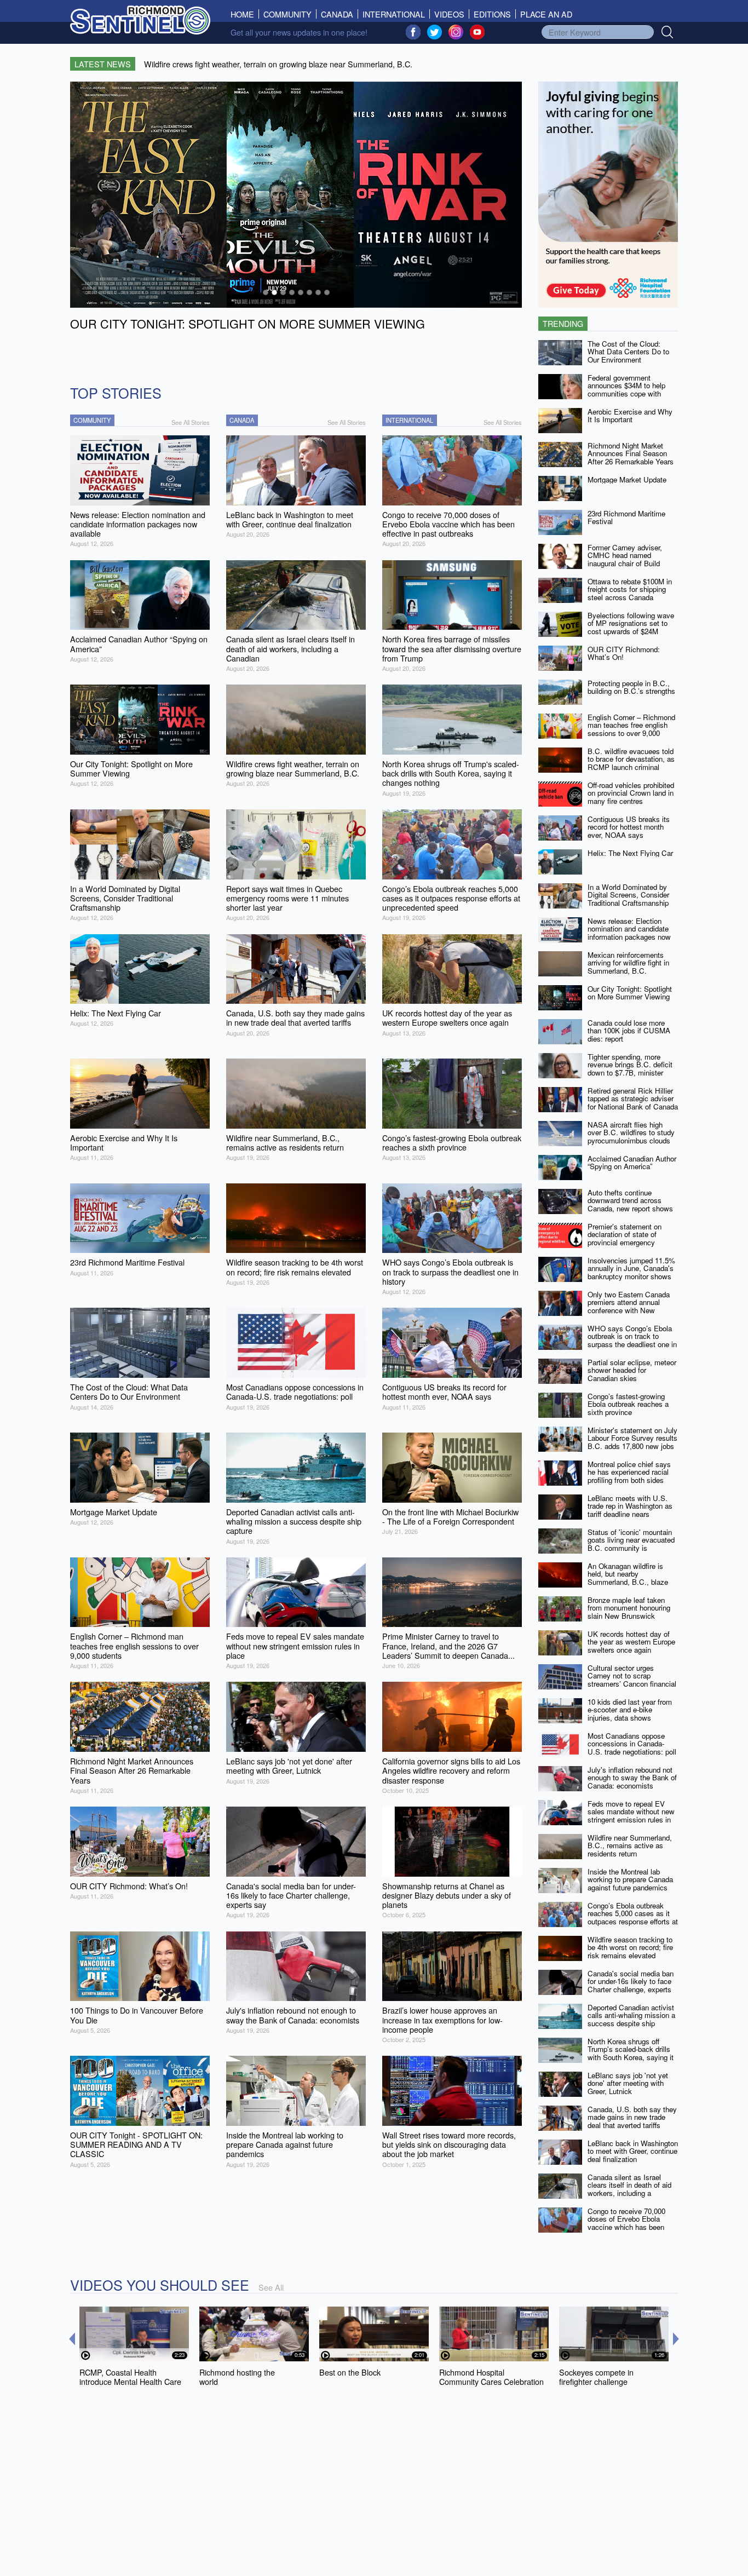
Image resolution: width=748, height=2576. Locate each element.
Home (245, 14)
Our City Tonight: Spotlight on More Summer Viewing (630, 993)
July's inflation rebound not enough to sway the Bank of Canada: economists (632, 1778)
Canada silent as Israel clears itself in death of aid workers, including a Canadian (629, 2189)
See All (271, 2287)
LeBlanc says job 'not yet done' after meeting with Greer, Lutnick (628, 2083)
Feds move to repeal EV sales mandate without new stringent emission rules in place (631, 1816)
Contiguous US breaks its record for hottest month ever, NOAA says (629, 827)
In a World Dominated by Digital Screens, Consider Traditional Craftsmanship (628, 895)
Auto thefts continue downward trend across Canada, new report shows (630, 1200)
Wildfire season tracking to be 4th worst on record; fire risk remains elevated (630, 1947)
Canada (337, 14)
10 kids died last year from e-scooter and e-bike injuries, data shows (630, 1710)
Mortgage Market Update (627, 479)
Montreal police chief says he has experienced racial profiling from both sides (629, 1472)
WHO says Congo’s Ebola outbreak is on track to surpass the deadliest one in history (632, 1340)
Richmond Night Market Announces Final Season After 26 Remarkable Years (631, 453)
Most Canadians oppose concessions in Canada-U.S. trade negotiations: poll (632, 1744)
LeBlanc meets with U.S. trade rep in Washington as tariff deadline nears (630, 1506)
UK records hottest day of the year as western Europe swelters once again (631, 1642)
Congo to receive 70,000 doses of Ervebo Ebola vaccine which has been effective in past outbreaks (629, 2223)
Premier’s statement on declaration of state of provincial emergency (625, 1234)
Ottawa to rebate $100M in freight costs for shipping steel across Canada (630, 589)
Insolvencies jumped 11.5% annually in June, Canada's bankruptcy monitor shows (631, 1268)
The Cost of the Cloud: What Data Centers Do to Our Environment (628, 352)
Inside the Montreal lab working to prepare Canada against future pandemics (630, 1879)
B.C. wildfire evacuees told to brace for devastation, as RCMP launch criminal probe (631, 763)
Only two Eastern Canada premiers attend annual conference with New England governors (629, 1306)
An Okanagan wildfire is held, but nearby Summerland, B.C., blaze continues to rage (628, 1578)
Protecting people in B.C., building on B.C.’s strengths (631, 687)
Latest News (103, 64)
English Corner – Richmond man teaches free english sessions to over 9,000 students (631, 729)
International (394, 14)
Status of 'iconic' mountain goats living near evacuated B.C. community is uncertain (631, 1544)
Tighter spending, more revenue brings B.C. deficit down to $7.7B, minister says (630, 1069)
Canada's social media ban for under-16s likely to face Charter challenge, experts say (631, 1985)
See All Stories (191, 422)
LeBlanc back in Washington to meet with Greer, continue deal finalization (633, 2151)
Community (287, 14)
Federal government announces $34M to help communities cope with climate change (626, 390)
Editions (492, 14)
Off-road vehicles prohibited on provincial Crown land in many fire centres (631, 793)
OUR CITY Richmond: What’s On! (624, 653)
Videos (449, 14)
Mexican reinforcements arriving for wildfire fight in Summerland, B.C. (628, 963)
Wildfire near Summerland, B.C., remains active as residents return (630, 1845)
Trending (563, 323)
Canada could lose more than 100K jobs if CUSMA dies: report (629, 1031)
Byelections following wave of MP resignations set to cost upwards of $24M (631, 623)
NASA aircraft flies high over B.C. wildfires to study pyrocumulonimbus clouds (631, 1132)
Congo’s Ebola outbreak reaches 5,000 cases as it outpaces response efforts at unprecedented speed (633, 1917)
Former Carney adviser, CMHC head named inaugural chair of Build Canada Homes (625, 559)
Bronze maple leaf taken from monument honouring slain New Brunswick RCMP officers (629, 1612)
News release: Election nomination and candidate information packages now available (629, 933)
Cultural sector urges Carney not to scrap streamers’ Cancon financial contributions (632, 1680)
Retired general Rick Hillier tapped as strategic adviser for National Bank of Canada (633, 1099)
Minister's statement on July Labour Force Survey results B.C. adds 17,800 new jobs (632, 1438)
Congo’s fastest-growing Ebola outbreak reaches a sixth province (628, 1404)
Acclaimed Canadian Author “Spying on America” (632, 1163)
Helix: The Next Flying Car (630, 853)
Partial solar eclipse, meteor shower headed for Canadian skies (632, 1370)
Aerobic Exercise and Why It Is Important (630, 416)
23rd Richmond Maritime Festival (626, 517)
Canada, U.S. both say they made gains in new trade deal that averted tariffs (632, 2117)
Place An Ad (546, 14)
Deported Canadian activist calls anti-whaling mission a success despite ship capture (631, 2019)
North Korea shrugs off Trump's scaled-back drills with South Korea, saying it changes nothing (631, 2053)
